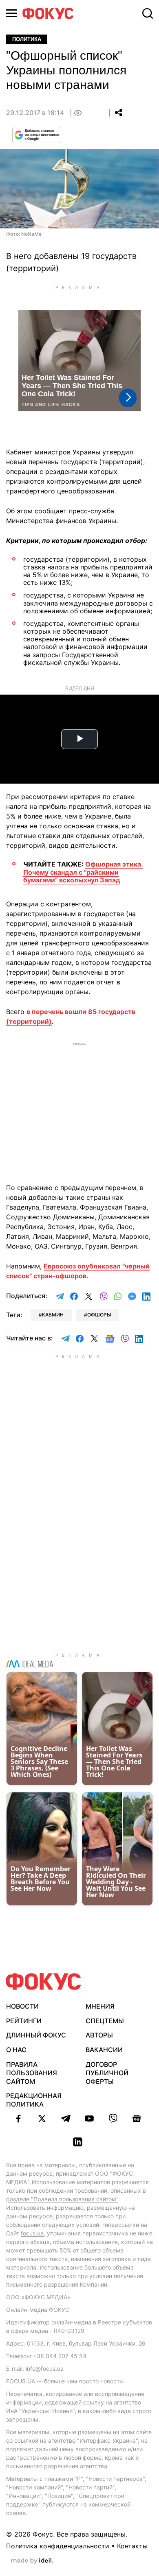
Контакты (132, 2546)
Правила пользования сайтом (32, 2073)
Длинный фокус (36, 2035)
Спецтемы (105, 2021)
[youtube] (89, 2118)
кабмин (53, 1315)
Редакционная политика (34, 2100)
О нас (16, 2050)
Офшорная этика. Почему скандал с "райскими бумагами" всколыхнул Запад (83, 872)
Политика (27, 39)
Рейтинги (24, 2021)
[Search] (148, 13)
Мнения (100, 2006)
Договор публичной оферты (107, 2073)
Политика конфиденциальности (58, 2546)
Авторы (99, 2035)
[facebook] (18, 2118)
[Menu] (11, 13)
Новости (22, 2006)
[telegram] (66, 2118)
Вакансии (104, 2050)
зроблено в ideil (32, 2561)
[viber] (113, 2118)
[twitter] (42, 2118)
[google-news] (137, 2118)
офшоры (99, 1315)
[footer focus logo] (44, 1982)
